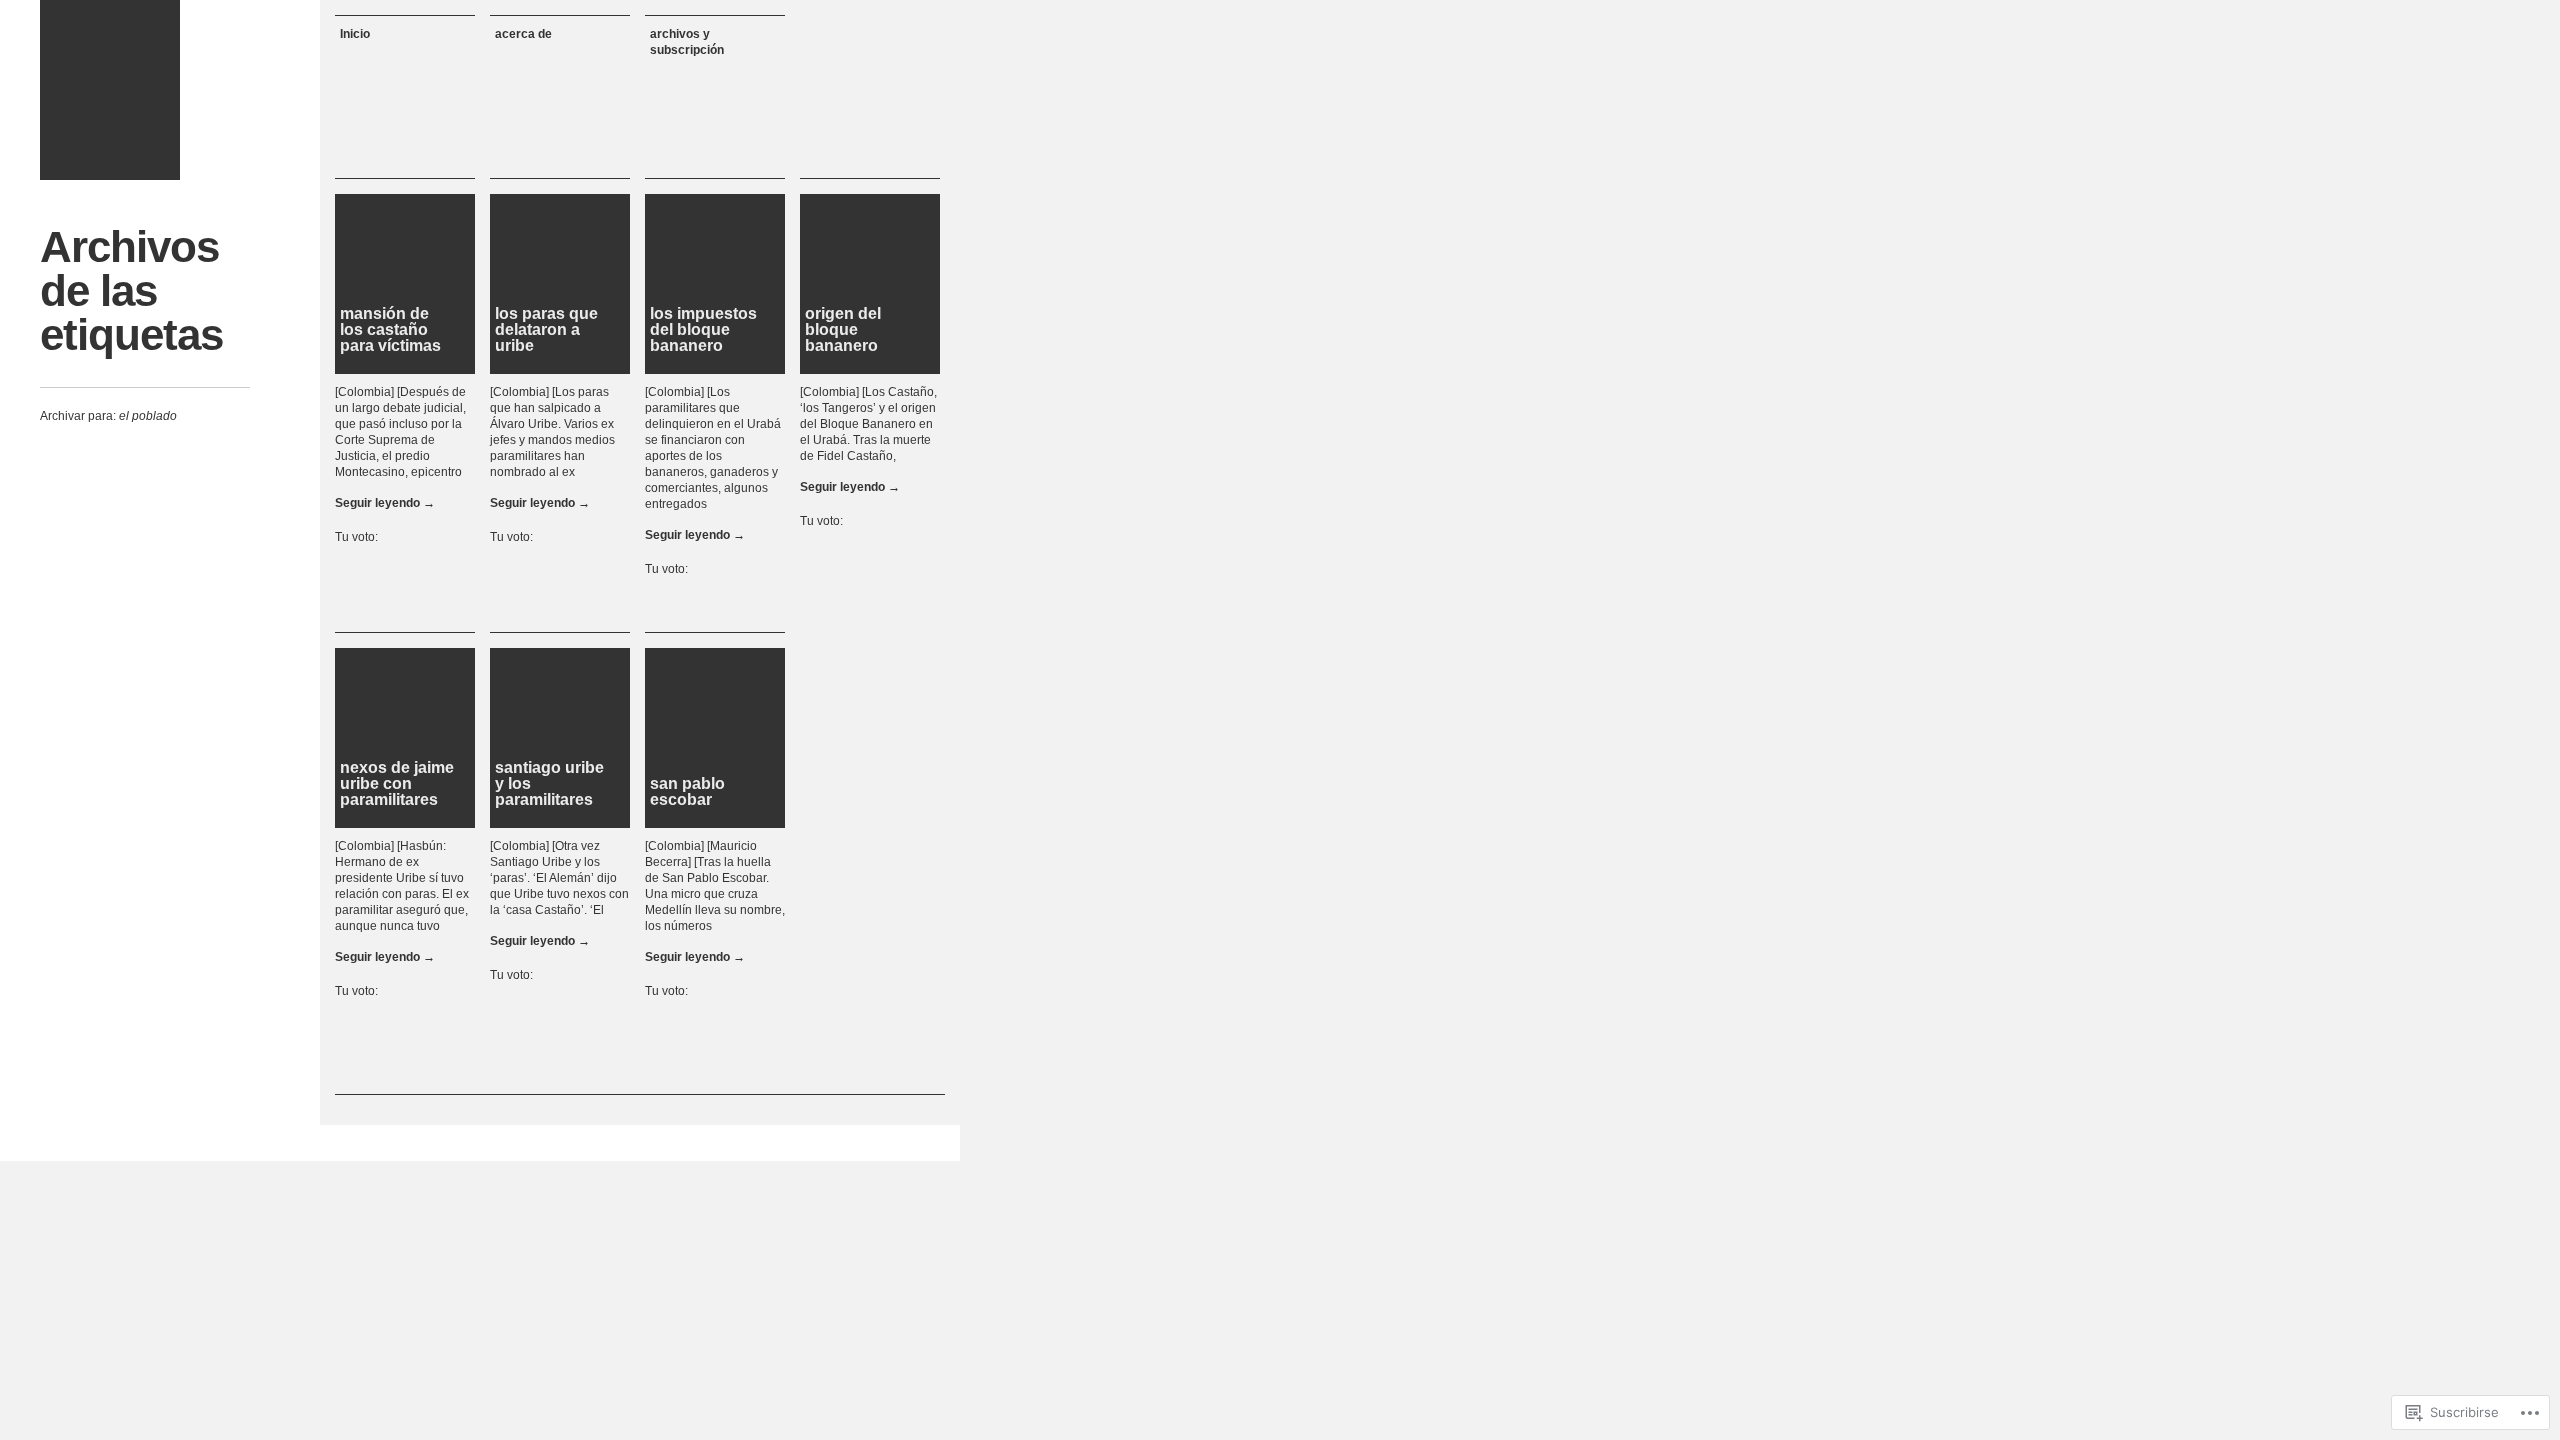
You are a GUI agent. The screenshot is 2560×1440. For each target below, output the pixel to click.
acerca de (523, 34)
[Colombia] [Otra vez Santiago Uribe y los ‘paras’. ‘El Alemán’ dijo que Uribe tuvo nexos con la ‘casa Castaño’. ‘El (559, 878)
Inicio (355, 34)
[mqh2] (110, 90)
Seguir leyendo (385, 503)
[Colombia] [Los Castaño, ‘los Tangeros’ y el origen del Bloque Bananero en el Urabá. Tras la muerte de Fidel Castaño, (868, 424)
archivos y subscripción (687, 42)
